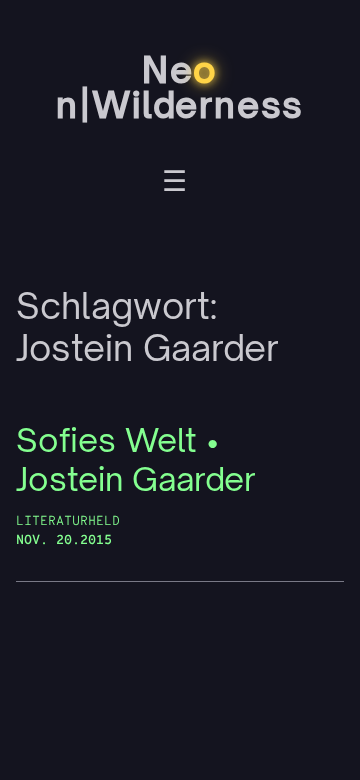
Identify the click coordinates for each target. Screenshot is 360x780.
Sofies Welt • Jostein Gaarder (136, 459)
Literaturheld (68, 521)
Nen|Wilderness (180, 87)
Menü (174, 184)
